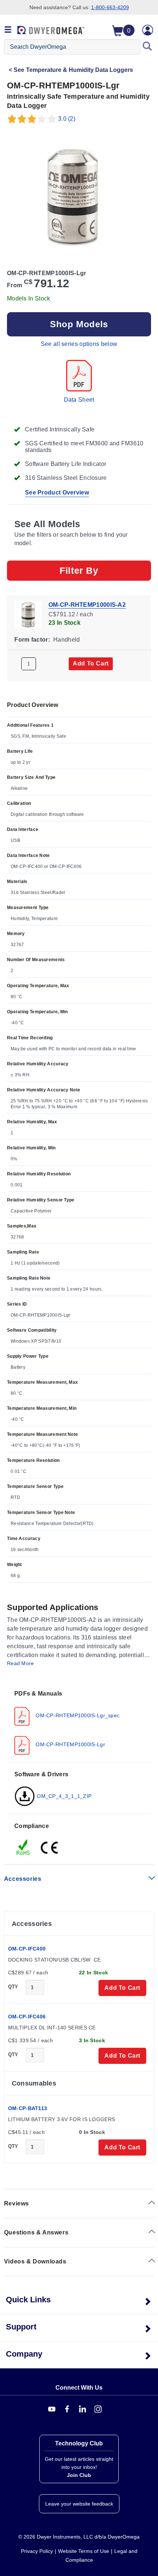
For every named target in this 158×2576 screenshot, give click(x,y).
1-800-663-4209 (110, 7)
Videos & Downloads (35, 2261)
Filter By (79, 570)
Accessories (23, 1879)
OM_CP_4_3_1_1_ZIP (63, 1796)
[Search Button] (147, 47)
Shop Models (79, 324)
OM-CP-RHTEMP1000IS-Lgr (70, 1744)
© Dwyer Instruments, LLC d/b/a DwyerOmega (79, 2537)
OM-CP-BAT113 (28, 2108)
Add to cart (91, 663)
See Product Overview (57, 492)
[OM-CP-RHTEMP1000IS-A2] (28, 614)
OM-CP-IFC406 (27, 2017)
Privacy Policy (37, 2551)
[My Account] (148, 30)
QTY (13, 1987)
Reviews (17, 2203)
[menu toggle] (8, 30)
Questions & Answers (36, 2232)
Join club (79, 2475)
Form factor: (32, 640)
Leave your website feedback (79, 2504)
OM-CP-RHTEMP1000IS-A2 (87, 605)
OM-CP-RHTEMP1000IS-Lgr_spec (77, 1715)
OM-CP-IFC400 (27, 1949)
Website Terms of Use (84, 2551)
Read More (21, 1663)
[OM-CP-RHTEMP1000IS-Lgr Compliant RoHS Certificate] (24, 1847)
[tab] (79, 1722)
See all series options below (79, 344)
